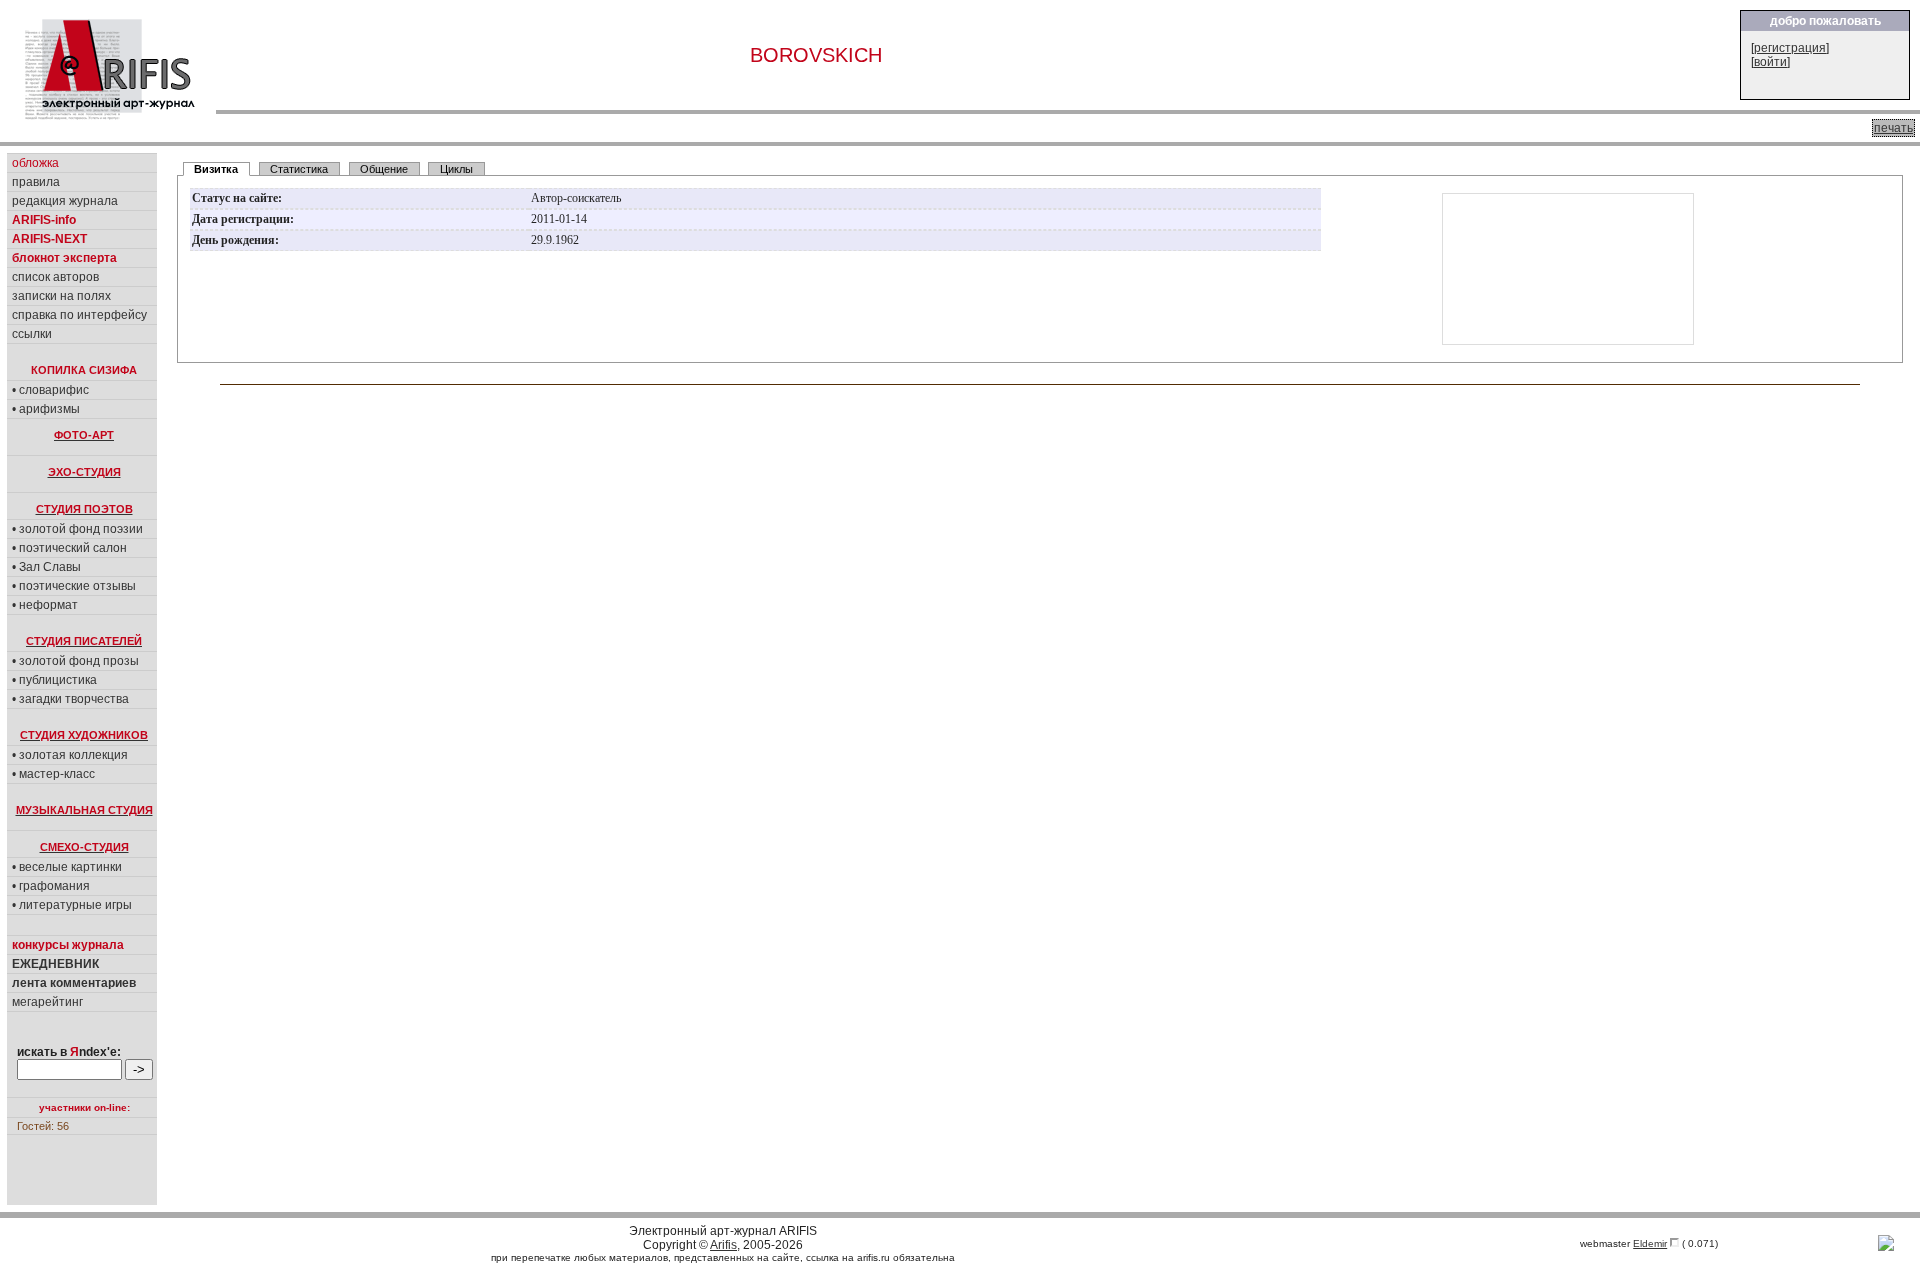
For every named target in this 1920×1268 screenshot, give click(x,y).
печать (1893, 128)
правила (36, 182)
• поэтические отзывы (74, 586)
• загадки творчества (70, 699)
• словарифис (50, 390)
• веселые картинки (67, 867)
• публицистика (54, 680)
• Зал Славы (46, 567)
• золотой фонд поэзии (77, 529)
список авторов (55, 277)
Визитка (216, 169)
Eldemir (1650, 1243)
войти (1770, 62)
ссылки (32, 334)
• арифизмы (46, 409)
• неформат (45, 605)
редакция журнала (65, 201)
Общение (384, 169)
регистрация (1790, 48)
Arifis (723, 1245)
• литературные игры (72, 905)
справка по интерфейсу (79, 315)
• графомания (51, 886)
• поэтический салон (69, 548)
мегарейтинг (47, 1002)
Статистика (299, 169)
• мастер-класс (53, 774)
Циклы (456, 169)
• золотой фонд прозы (75, 661)
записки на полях (61, 296)
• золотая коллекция (70, 755)
